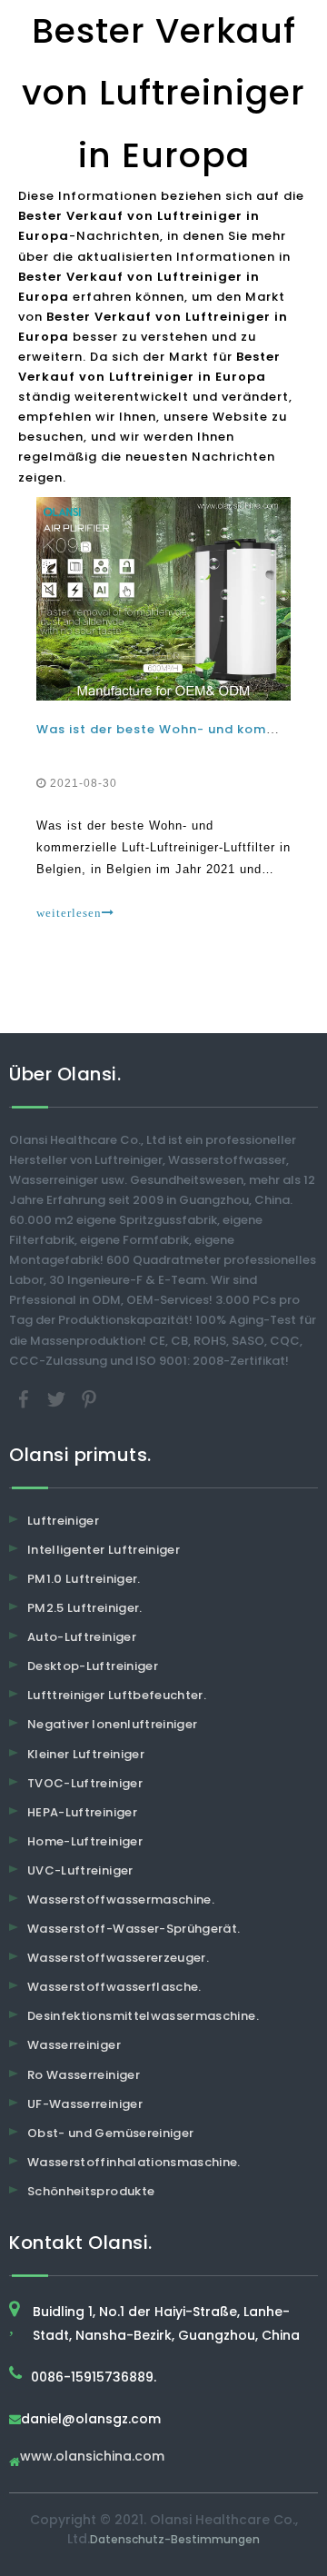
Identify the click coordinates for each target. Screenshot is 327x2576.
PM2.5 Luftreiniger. (85, 1608)
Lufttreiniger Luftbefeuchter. (117, 1695)
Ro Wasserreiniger (84, 2075)
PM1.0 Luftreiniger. (84, 1579)
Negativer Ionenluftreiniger (112, 1724)
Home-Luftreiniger (85, 1841)
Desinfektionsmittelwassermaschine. (143, 2016)
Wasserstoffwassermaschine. (121, 1900)
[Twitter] (58, 1398)
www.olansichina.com (92, 2457)
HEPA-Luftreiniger (82, 1812)
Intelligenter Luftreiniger (104, 1550)
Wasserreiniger (74, 2045)
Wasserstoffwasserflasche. (114, 1987)
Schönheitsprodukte (91, 2191)
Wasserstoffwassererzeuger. (118, 1958)
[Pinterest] (89, 1398)
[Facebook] (25, 1398)
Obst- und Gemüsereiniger (110, 2133)
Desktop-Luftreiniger (93, 1666)
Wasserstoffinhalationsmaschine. (134, 2162)
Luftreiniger (63, 1521)
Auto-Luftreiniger (82, 1637)
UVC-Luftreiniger (80, 1870)
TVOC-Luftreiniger (85, 1783)
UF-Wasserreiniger (85, 2104)
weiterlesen (69, 913)
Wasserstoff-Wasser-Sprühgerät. (134, 1929)
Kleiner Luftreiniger (86, 1754)
